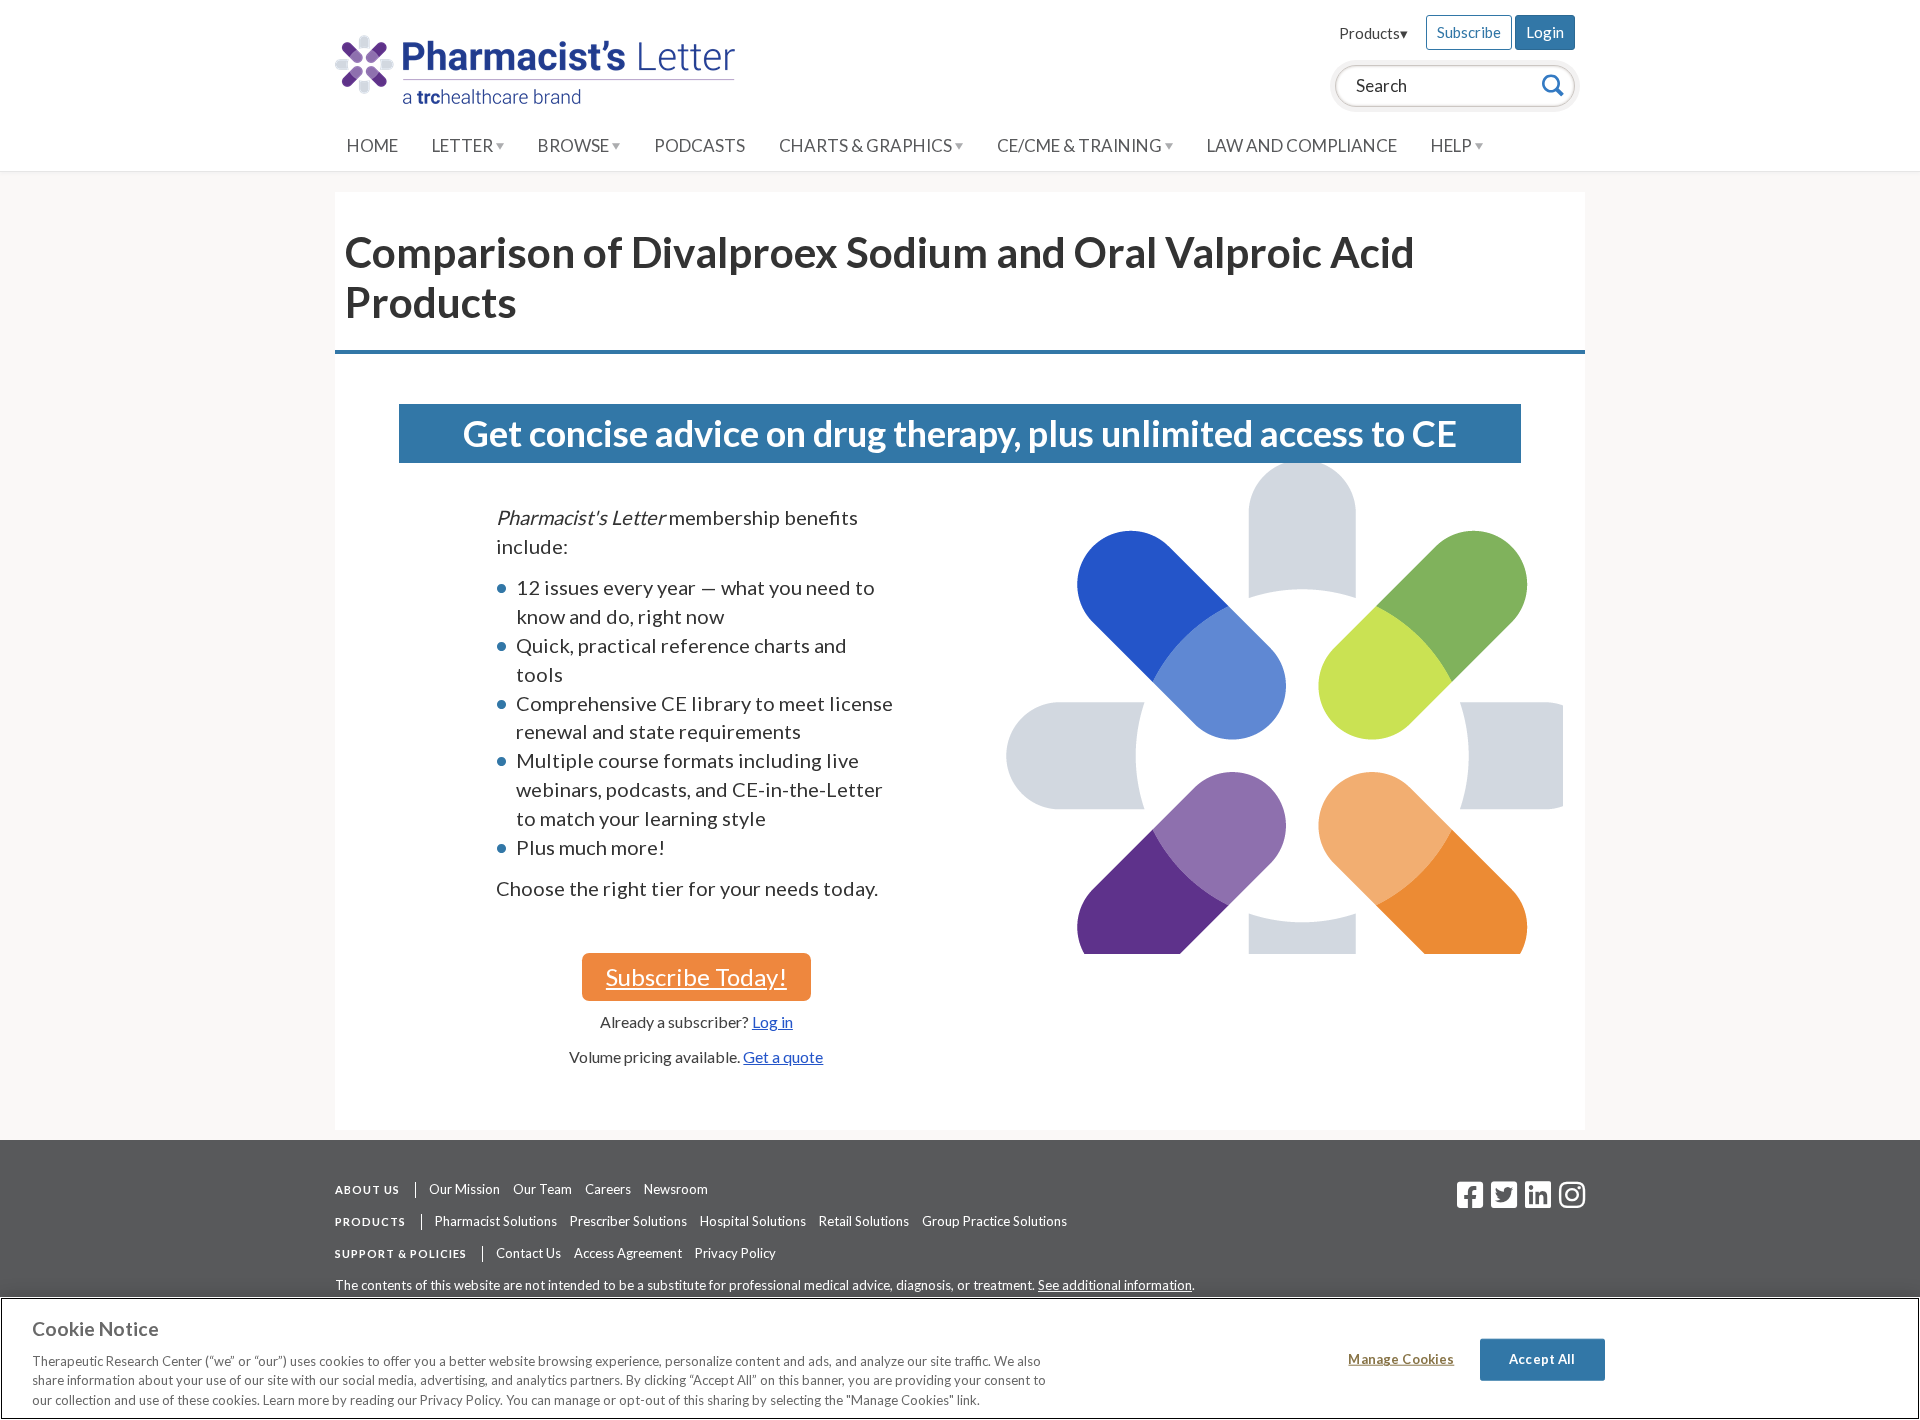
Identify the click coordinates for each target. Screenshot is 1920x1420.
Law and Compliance (1302, 145)
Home (372, 145)
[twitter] (1501, 1201)
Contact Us (528, 1253)
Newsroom (676, 1189)
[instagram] (1572, 1201)
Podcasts (699, 145)
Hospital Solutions (753, 1221)
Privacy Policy (735, 1253)
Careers (608, 1189)
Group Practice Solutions (994, 1221)
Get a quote (783, 1056)
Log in (772, 1021)
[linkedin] (1538, 1201)
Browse (575, 145)
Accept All (1542, 1359)
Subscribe (1469, 32)
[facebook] (1470, 1201)
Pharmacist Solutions (496, 1221)
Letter (464, 145)
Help (1453, 145)
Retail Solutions (864, 1221)
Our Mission (464, 1189)
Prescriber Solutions (628, 1221)
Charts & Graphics (867, 145)
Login (1545, 32)
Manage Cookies (1401, 1359)
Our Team (542, 1189)
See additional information (1115, 1285)
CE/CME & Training (1081, 145)
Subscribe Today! (696, 976)
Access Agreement (628, 1253)
